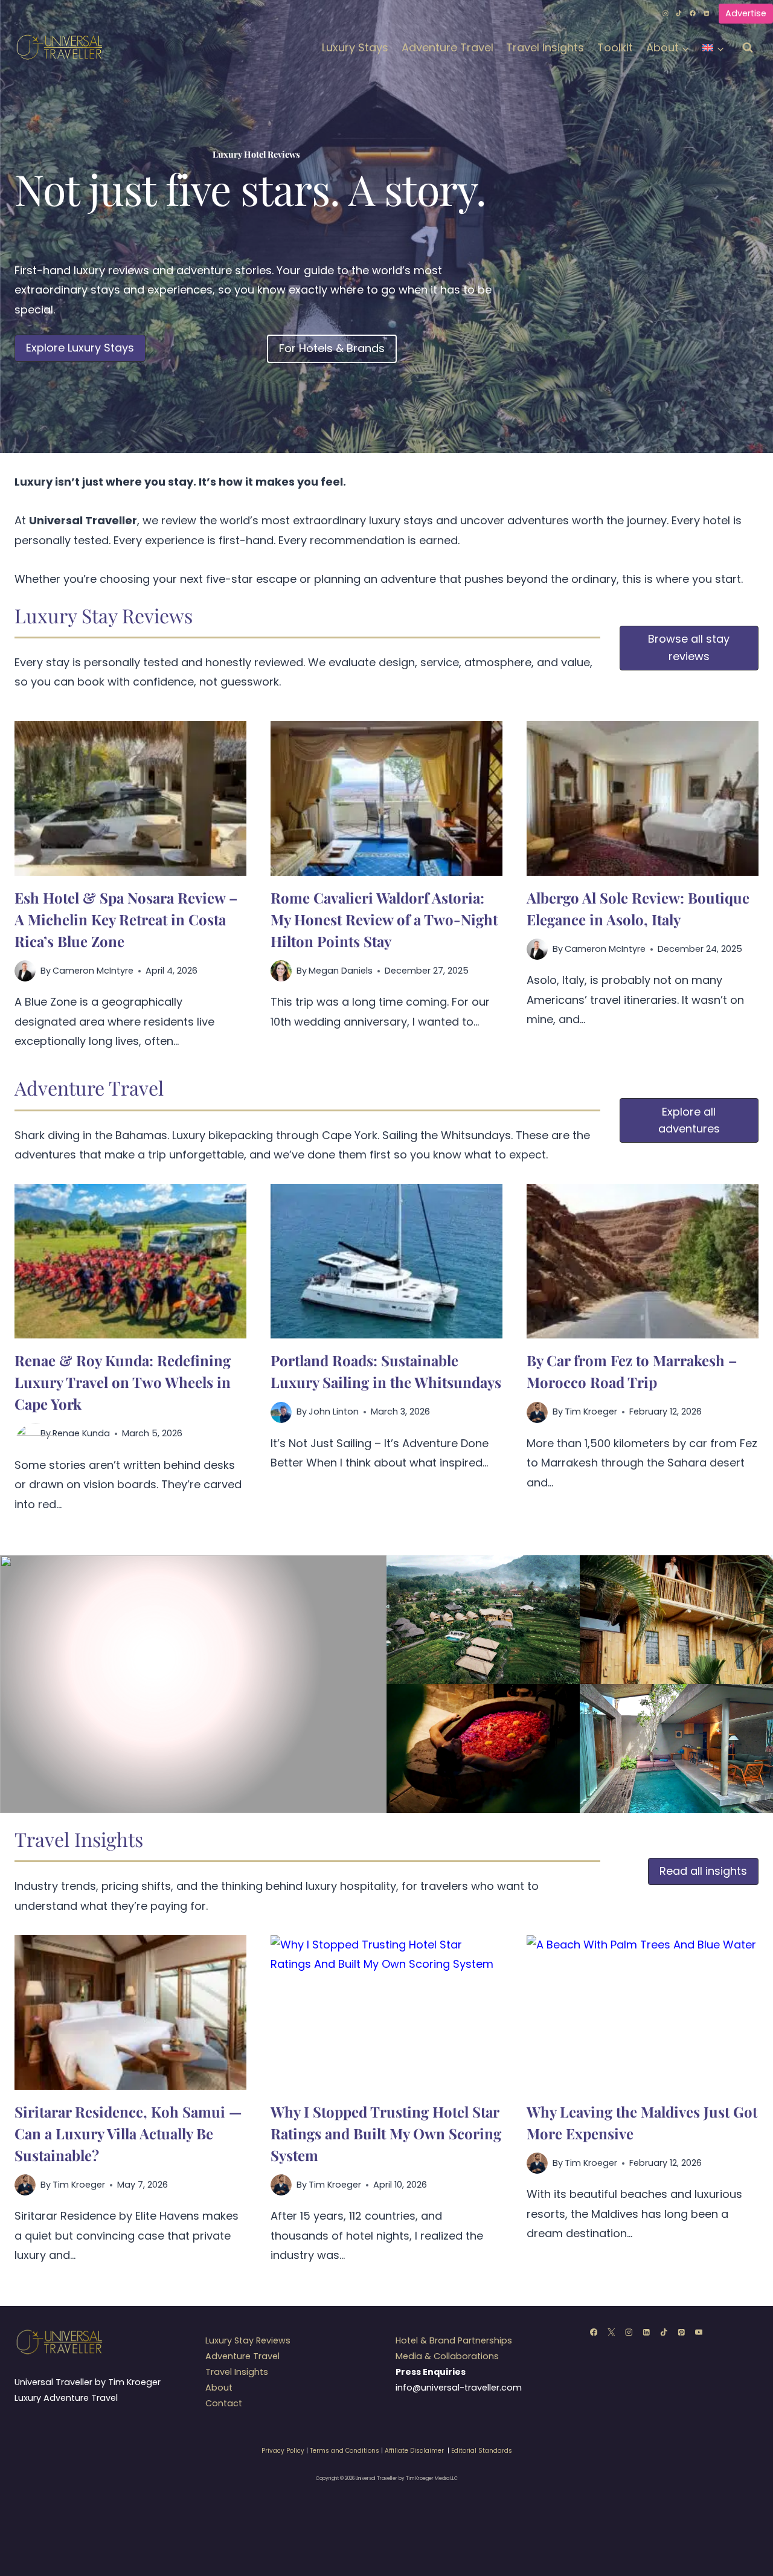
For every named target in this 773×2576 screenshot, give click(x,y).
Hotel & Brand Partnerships (454, 2340)
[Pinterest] (681, 2332)
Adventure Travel (447, 47)
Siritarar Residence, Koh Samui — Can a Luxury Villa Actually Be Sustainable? (128, 2133)
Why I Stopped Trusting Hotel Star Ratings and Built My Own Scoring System (386, 2133)
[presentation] (130, 798)
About (219, 2388)
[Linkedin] (707, 13)
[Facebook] (693, 13)
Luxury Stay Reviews (248, 2340)
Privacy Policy (283, 2451)
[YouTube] (698, 2332)
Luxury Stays (355, 47)
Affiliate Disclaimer (414, 2451)
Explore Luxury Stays (80, 348)
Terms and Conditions (345, 2451)
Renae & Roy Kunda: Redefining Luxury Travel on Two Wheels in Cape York (123, 1382)
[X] (611, 2332)
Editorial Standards (482, 2451)
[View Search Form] (748, 48)
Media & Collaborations (447, 2356)
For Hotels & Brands (332, 348)
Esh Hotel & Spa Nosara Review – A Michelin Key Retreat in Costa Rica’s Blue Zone (126, 919)
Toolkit (615, 47)
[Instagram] (666, 13)
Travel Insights (545, 47)
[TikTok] (679, 13)
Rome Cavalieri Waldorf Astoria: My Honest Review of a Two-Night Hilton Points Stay (384, 919)
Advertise (746, 13)
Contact (224, 2403)
